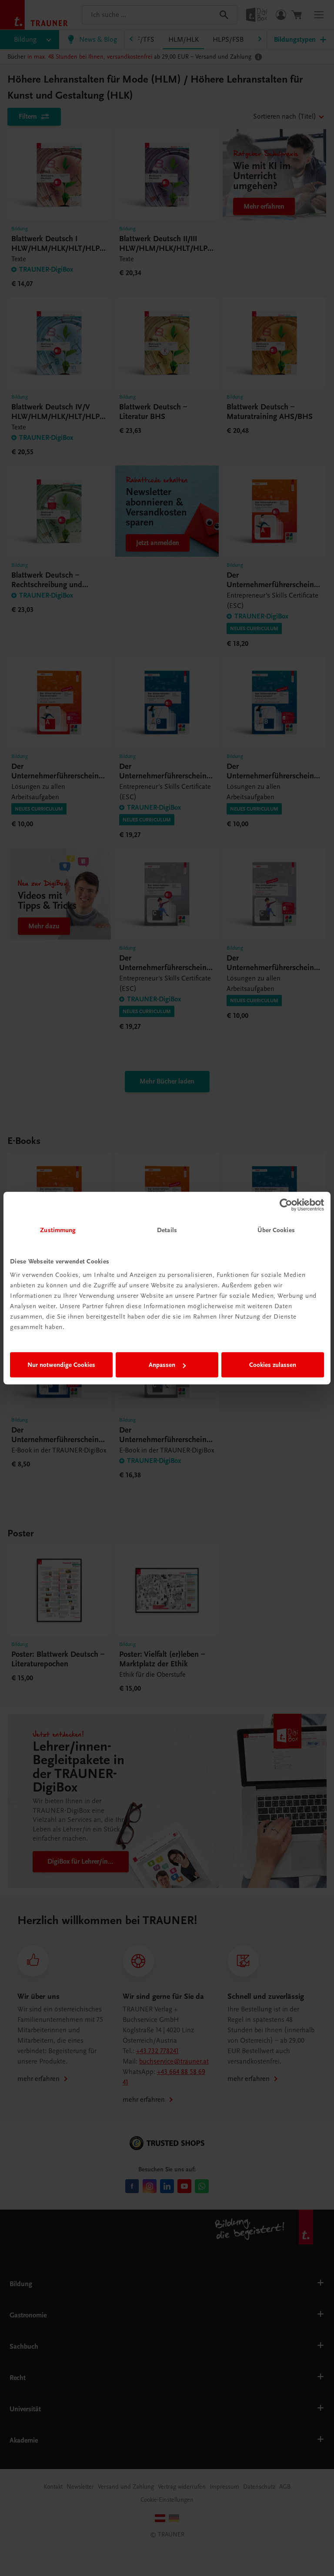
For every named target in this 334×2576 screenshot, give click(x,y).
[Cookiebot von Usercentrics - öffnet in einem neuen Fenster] (286, 1205)
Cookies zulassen (273, 1365)
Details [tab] (167, 1230)
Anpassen (162, 1365)
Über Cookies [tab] (276, 1230)
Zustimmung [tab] (58, 1230)
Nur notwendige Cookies (61, 1365)
